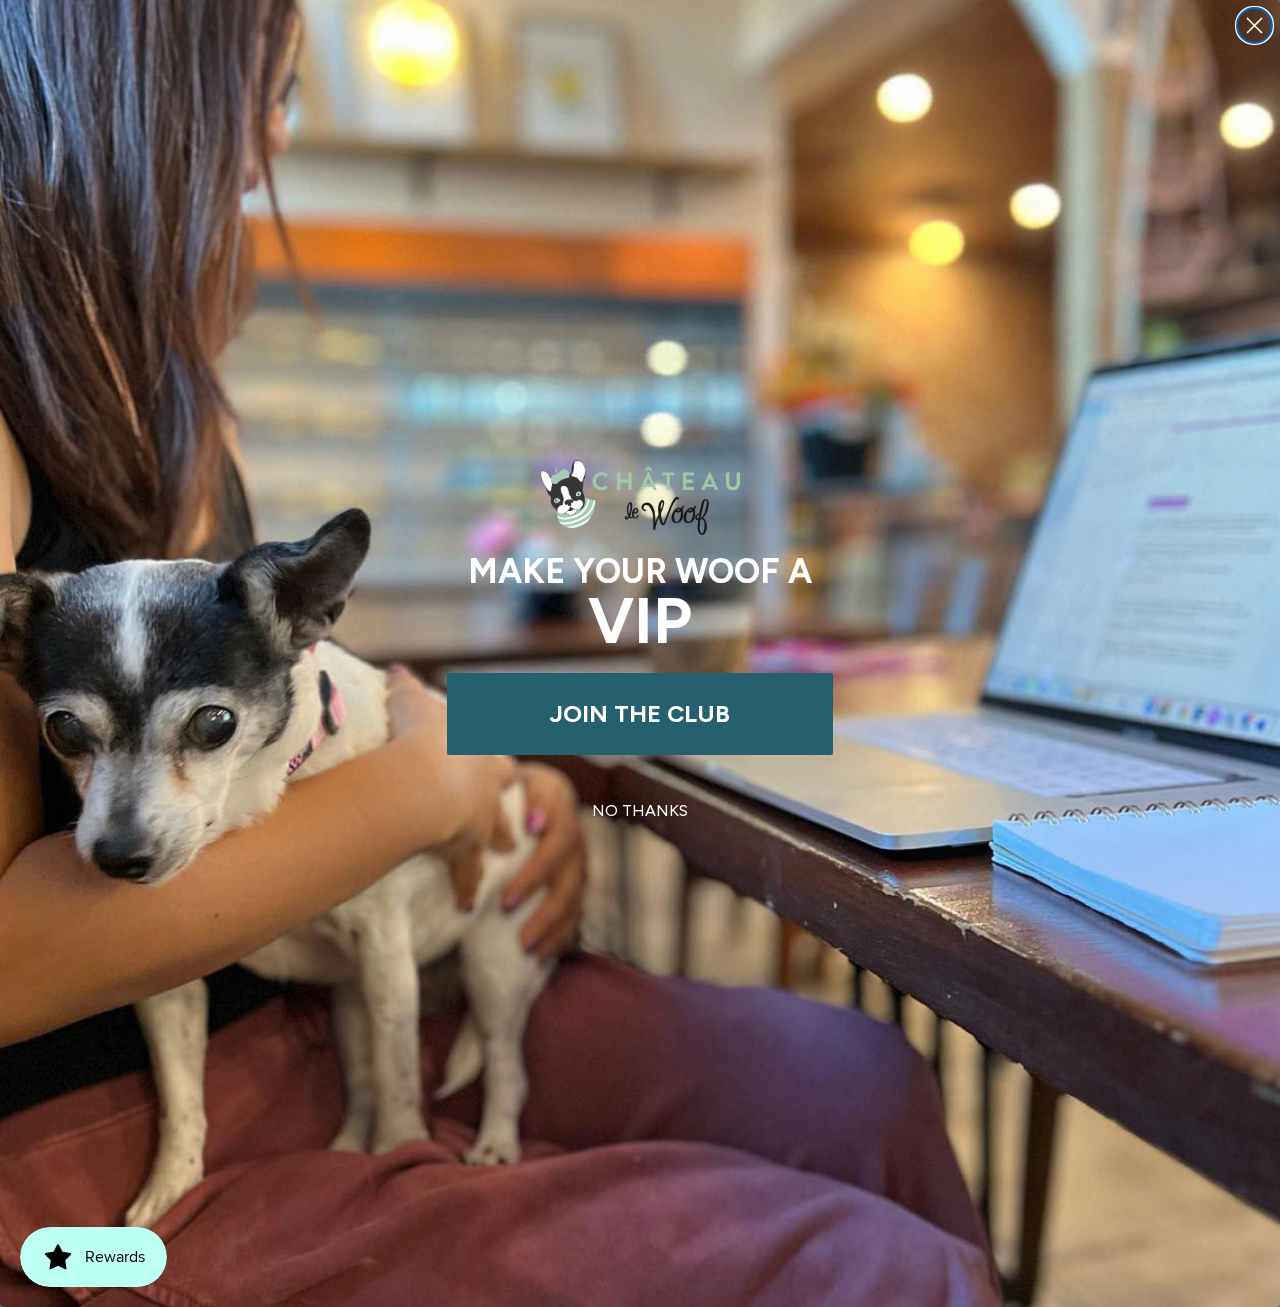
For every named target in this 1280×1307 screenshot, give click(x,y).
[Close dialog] (1254, 25)
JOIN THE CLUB (640, 713)
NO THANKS (640, 810)
